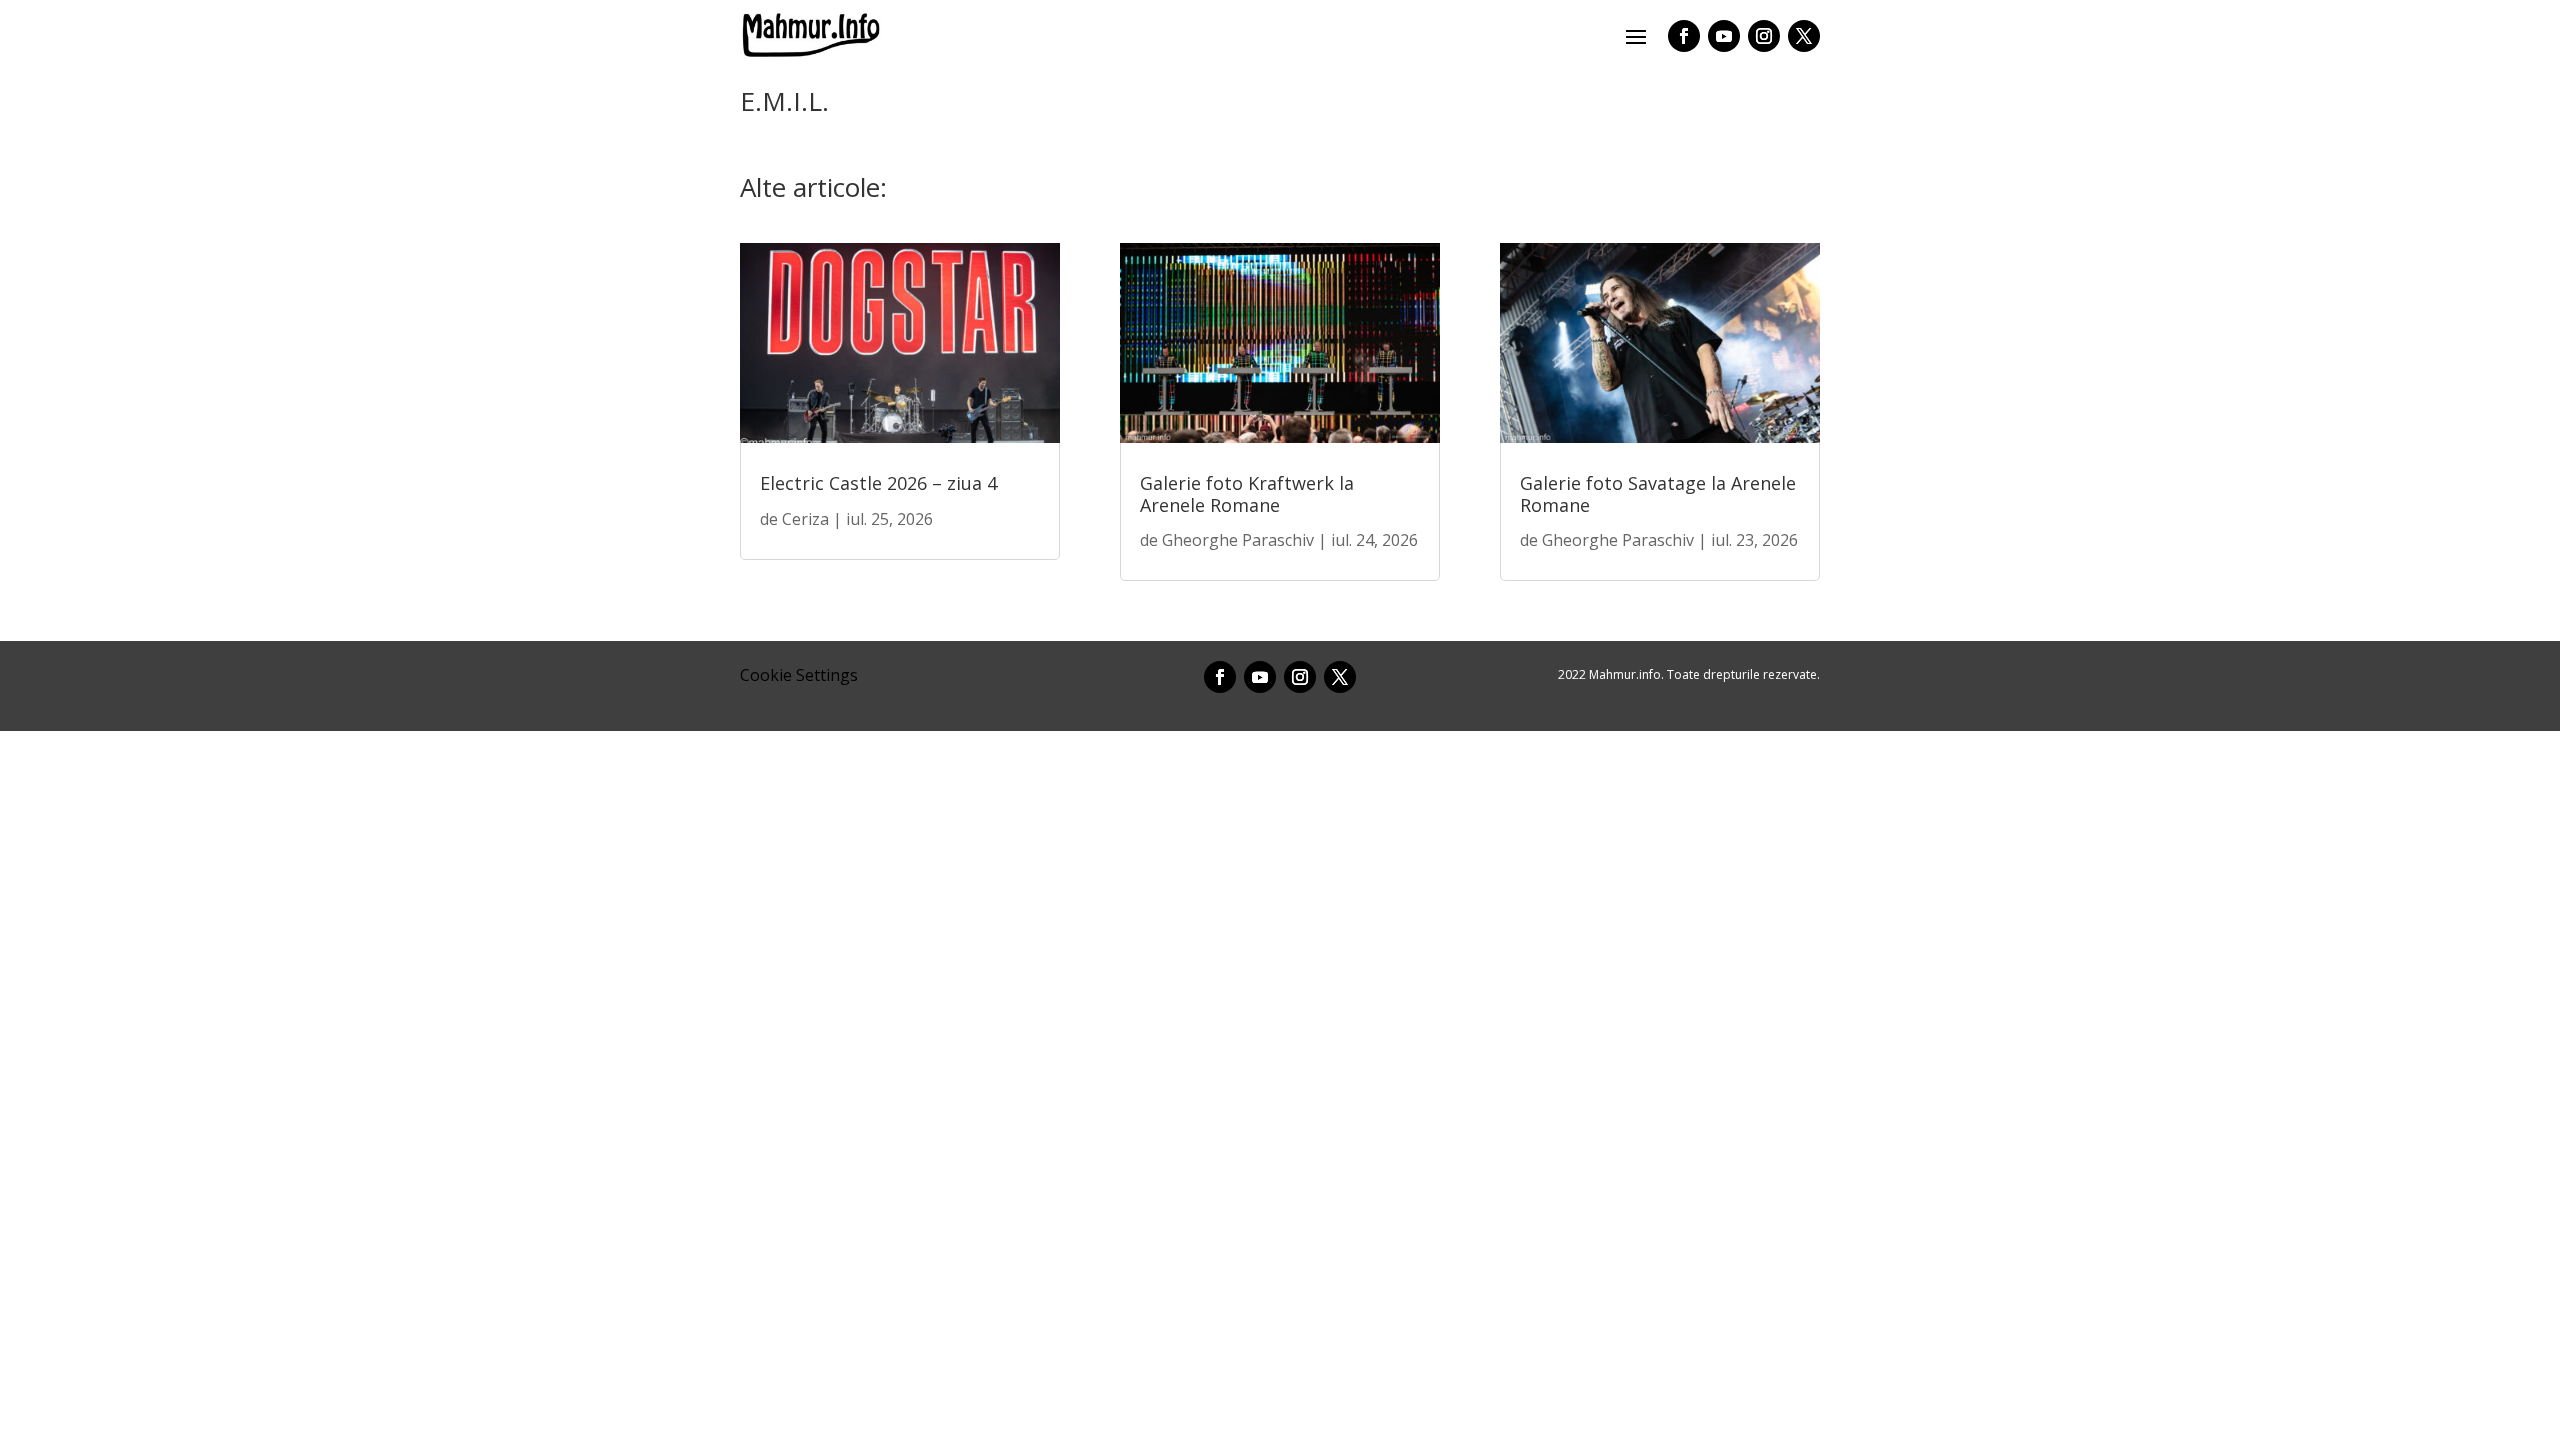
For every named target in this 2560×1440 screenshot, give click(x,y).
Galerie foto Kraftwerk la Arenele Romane (1247, 494)
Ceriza (805, 519)
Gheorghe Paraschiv (1238, 540)
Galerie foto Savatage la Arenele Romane (1658, 494)
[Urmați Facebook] (1684, 36)
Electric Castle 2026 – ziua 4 (878, 483)
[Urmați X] (1804, 36)
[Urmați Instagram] (1764, 36)
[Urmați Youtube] (1724, 36)
